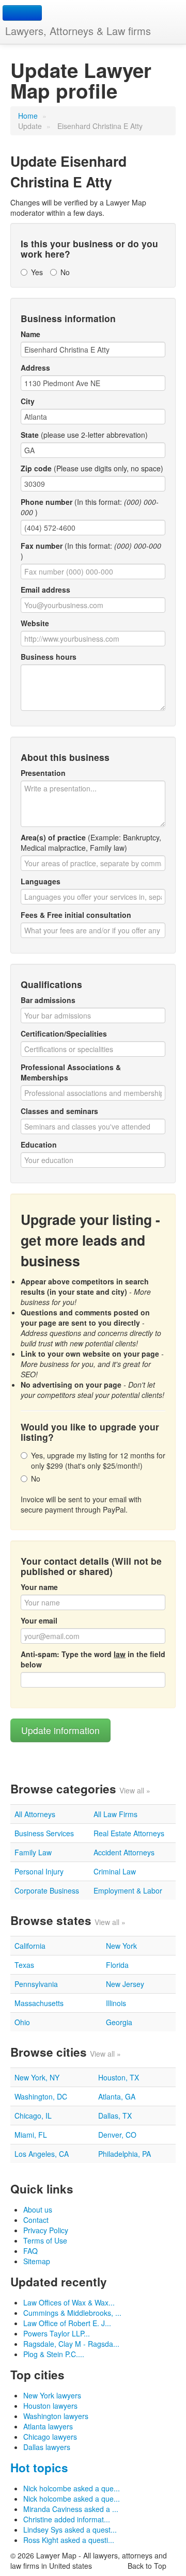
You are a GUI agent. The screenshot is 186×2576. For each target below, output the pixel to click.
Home (28, 116)
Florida (117, 1965)
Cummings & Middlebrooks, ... (72, 2313)
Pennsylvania (36, 1984)
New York (121, 1946)
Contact (36, 2220)
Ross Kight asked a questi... (69, 2540)
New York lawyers (52, 2395)
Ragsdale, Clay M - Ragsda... (71, 2344)
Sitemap (37, 2261)
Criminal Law (115, 1871)
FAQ (30, 2251)
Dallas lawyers (47, 2447)
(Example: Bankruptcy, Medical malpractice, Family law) (91, 842)
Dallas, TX (115, 2116)
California (30, 1946)
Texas (24, 1965)
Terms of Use (45, 2240)
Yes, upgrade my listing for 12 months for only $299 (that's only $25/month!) (98, 1460)
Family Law (33, 1852)
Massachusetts (39, 2003)
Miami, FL (31, 2135)
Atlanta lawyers (48, 2426)
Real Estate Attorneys (129, 1833)
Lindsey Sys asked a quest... (70, 2530)
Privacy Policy (46, 2230)
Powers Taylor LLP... (57, 2333)
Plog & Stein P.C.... (54, 2354)
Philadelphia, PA (125, 2154)
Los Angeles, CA (42, 2154)
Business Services (44, 1833)
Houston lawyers (50, 2406)
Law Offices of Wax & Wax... (69, 2302)
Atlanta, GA (117, 2096)
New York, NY (37, 2077)
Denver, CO (117, 2135)
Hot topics (39, 2468)
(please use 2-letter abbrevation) (84, 435)
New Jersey (125, 1984)
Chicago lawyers (50, 2437)
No (65, 272)
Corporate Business (47, 1890)
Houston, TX (119, 2077)
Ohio (22, 2022)
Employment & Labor (128, 1890)
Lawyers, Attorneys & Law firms (78, 31)
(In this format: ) (90, 507)
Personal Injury (39, 1871)
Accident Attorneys (124, 1852)
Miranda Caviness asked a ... (71, 2509)
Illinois (116, 2003)
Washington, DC (41, 2096)
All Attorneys (35, 1814)
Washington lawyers (56, 2416)
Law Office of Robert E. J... (67, 2323)
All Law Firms (115, 1814)
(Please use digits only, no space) (92, 468)
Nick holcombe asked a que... (72, 2488)
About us (38, 2209)
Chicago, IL (33, 2116)
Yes (37, 272)
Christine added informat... (67, 2519)
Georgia (119, 2022)
